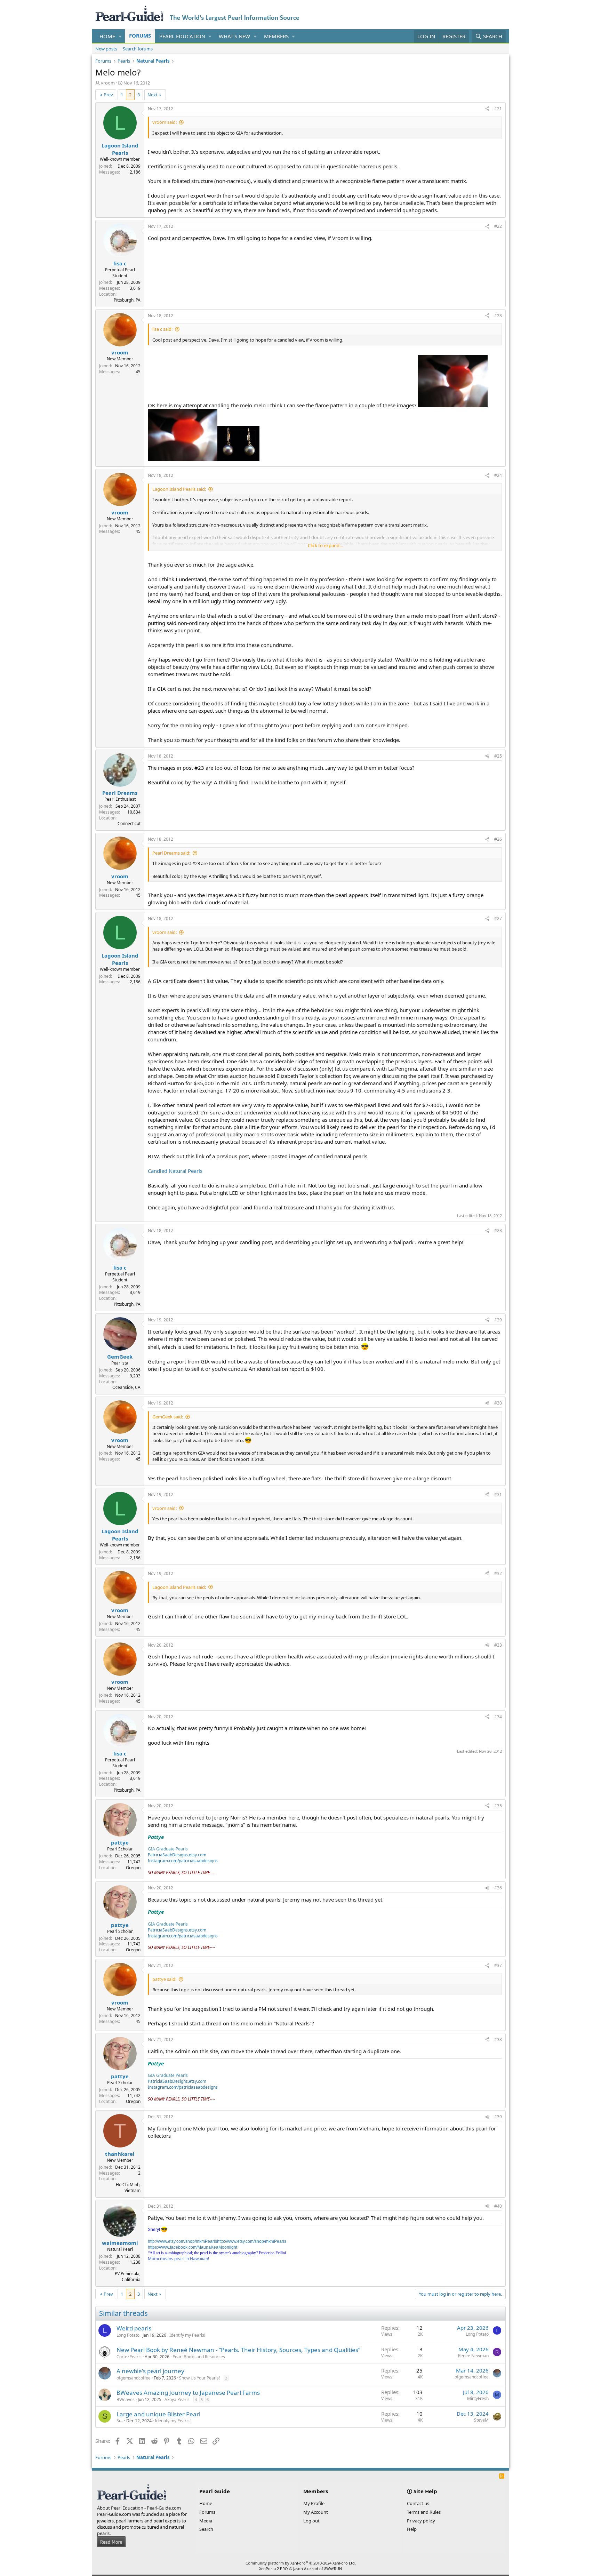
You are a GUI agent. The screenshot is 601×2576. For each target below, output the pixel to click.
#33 (498, 1645)
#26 (498, 839)
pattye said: (164, 1979)
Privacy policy (421, 2521)
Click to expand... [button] (325, 545)
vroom (108, 83)
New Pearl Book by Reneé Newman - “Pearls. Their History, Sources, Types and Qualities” (238, 2350)
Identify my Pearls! (187, 2335)
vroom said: (165, 122)
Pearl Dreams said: (171, 853)
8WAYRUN (333, 2569)
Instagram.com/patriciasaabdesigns (183, 1861)
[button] (120, 36)
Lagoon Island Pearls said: (179, 489)
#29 (498, 1320)
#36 (498, 1888)
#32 (498, 1573)
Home (107, 36)
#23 (498, 316)
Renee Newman (473, 2356)
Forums (140, 35)
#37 (498, 1965)
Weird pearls (134, 2328)
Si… (120, 2421)
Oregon (133, 1868)
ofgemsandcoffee (134, 2378)
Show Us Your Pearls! (199, 2378)
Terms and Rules (424, 2512)
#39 (498, 2117)
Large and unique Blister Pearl (158, 2414)
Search (206, 2529)
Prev (108, 95)
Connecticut (129, 823)
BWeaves (126, 2399)
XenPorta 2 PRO (274, 2569)
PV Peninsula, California (128, 2277)
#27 (498, 918)
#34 (498, 1717)
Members (276, 36)
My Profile (314, 2503)
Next (153, 95)
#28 (498, 1230)
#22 (498, 226)
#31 (498, 1494)
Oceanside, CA (126, 1387)
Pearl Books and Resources (199, 2357)
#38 (498, 2039)
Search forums (138, 49)
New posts (106, 49)
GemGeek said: (168, 1417)
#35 (498, 1806)
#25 (498, 756)
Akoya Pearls (177, 2399)
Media (206, 2521)
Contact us (418, 2503)
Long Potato (128, 2335)
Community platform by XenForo (301, 2563)
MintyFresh (478, 2398)
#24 (498, 475)
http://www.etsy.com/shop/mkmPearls (182, 2241)
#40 (498, 2206)
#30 (498, 1403)
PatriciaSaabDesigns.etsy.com (177, 1855)
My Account (316, 2512)
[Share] (487, 109)
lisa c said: (162, 329)
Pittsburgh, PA (127, 300)
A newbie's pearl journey (150, 2371)
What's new (234, 36)
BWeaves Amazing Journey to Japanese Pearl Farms (188, 2393)
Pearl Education (182, 36)
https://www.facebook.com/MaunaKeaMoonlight (193, 2247)
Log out (311, 2521)
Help (412, 2529)
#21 (498, 109)
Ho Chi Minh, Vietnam (128, 2187)
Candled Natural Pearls (175, 1171)
